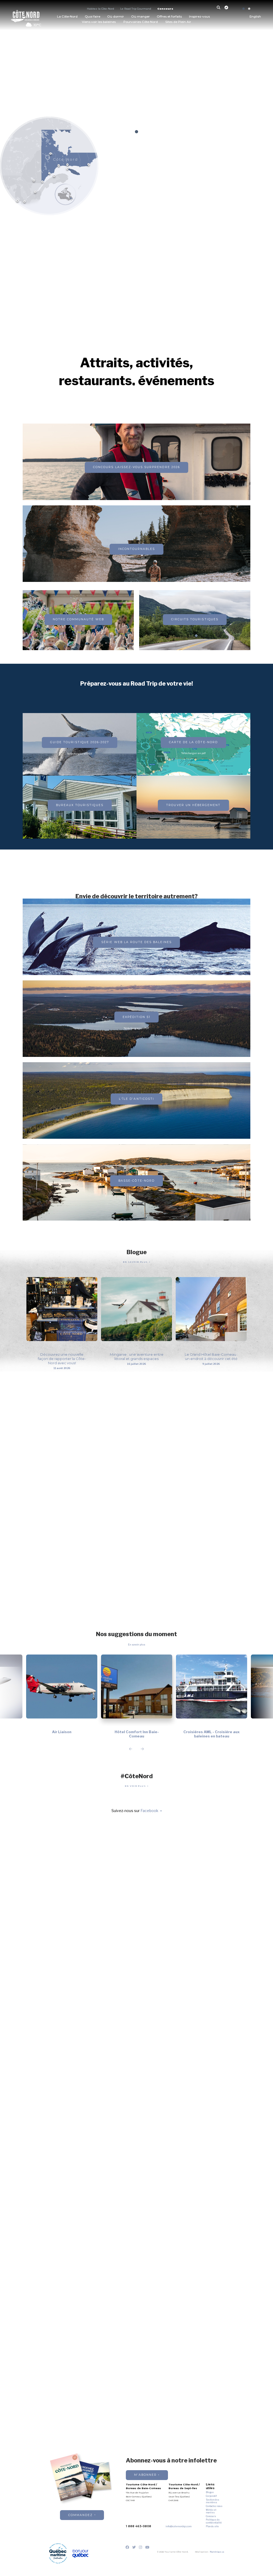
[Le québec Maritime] (58, 2553)
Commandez (81, 2515)
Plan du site (212, 2526)
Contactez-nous (214, 2506)
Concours (165, 9)
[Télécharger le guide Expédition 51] (136, 475)
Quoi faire (93, 17)
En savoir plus (136, 1262)
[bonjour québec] (80, 2554)
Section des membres (212, 2501)
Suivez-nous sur (135, 1811)
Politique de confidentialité (214, 2521)
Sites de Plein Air (178, 22)
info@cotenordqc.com (179, 2526)
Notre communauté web (78, 619)
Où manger (140, 17)
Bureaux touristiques (80, 805)
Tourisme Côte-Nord (25, 15)
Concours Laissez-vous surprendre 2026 (136, 467)
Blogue (210, 2492)
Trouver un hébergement (193, 805)
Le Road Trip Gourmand (136, 9)
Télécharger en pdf (193, 753)
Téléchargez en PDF (80, 754)
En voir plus (136, 1786)
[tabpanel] (136, 88)
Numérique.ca (217, 2552)
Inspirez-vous (199, 17)
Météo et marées (211, 2511)
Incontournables (137, 549)
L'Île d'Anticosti (136, 1099)
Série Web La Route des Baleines (136, 942)
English (255, 17)
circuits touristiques (195, 619)
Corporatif (211, 2496)
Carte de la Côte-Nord (193, 742)
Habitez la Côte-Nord (101, 9)
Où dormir (116, 17)
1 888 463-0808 (138, 2526)
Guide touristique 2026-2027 (80, 742)
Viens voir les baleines (99, 22)
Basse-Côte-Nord (136, 1181)
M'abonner (145, 2475)
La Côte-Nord (67, 17)
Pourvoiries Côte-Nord (141, 22)
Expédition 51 (137, 1017)
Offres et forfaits (169, 17)
